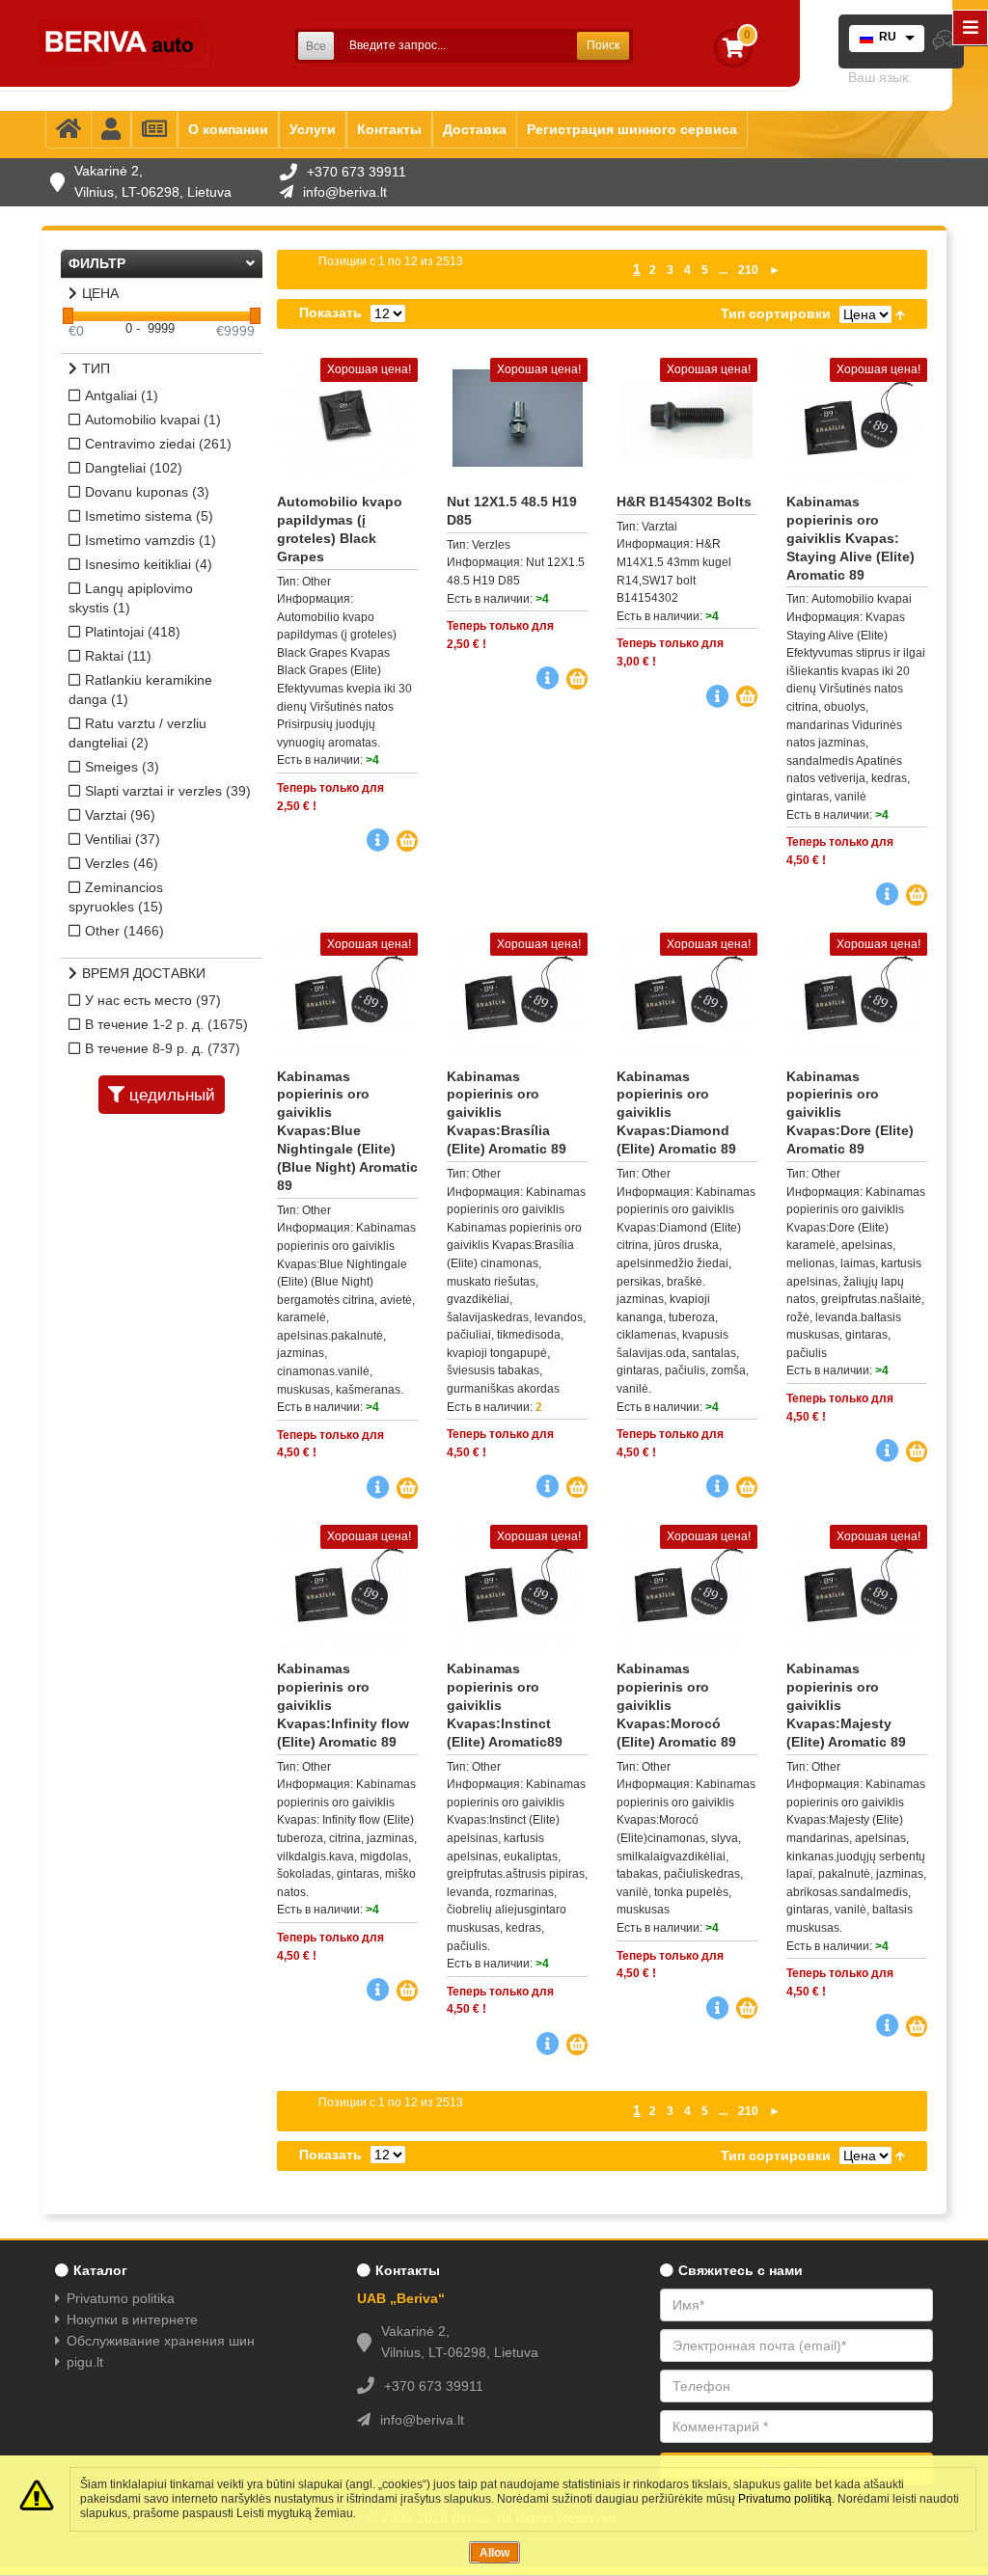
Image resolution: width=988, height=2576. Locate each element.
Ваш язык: (880, 77)
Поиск (603, 45)
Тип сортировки (776, 313)
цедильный (172, 1095)
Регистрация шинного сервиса (632, 129)
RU (888, 37)
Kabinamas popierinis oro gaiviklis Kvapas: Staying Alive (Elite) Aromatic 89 (851, 538)
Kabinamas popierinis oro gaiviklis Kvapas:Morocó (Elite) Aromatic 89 (676, 1705)
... (723, 270)
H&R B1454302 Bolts (684, 502)
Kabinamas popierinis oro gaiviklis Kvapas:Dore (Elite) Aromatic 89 (850, 1113)
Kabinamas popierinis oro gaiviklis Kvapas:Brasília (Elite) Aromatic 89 (507, 1113)
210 (748, 270)
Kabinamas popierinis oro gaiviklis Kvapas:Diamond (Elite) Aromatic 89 (676, 1113)
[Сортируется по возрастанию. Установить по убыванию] (900, 313)
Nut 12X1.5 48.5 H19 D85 (512, 511)
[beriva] (123, 43)
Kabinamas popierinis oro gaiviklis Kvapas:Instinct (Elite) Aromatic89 (505, 1705)
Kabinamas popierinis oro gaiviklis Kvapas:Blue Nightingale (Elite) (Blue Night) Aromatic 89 (347, 1131)
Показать (330, 312)
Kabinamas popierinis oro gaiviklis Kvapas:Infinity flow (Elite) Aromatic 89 (343, 1705)
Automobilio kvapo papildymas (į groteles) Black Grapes (340, 529)
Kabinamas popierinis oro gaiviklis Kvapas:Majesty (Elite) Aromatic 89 (846, 1705)
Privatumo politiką (785, 2499)
